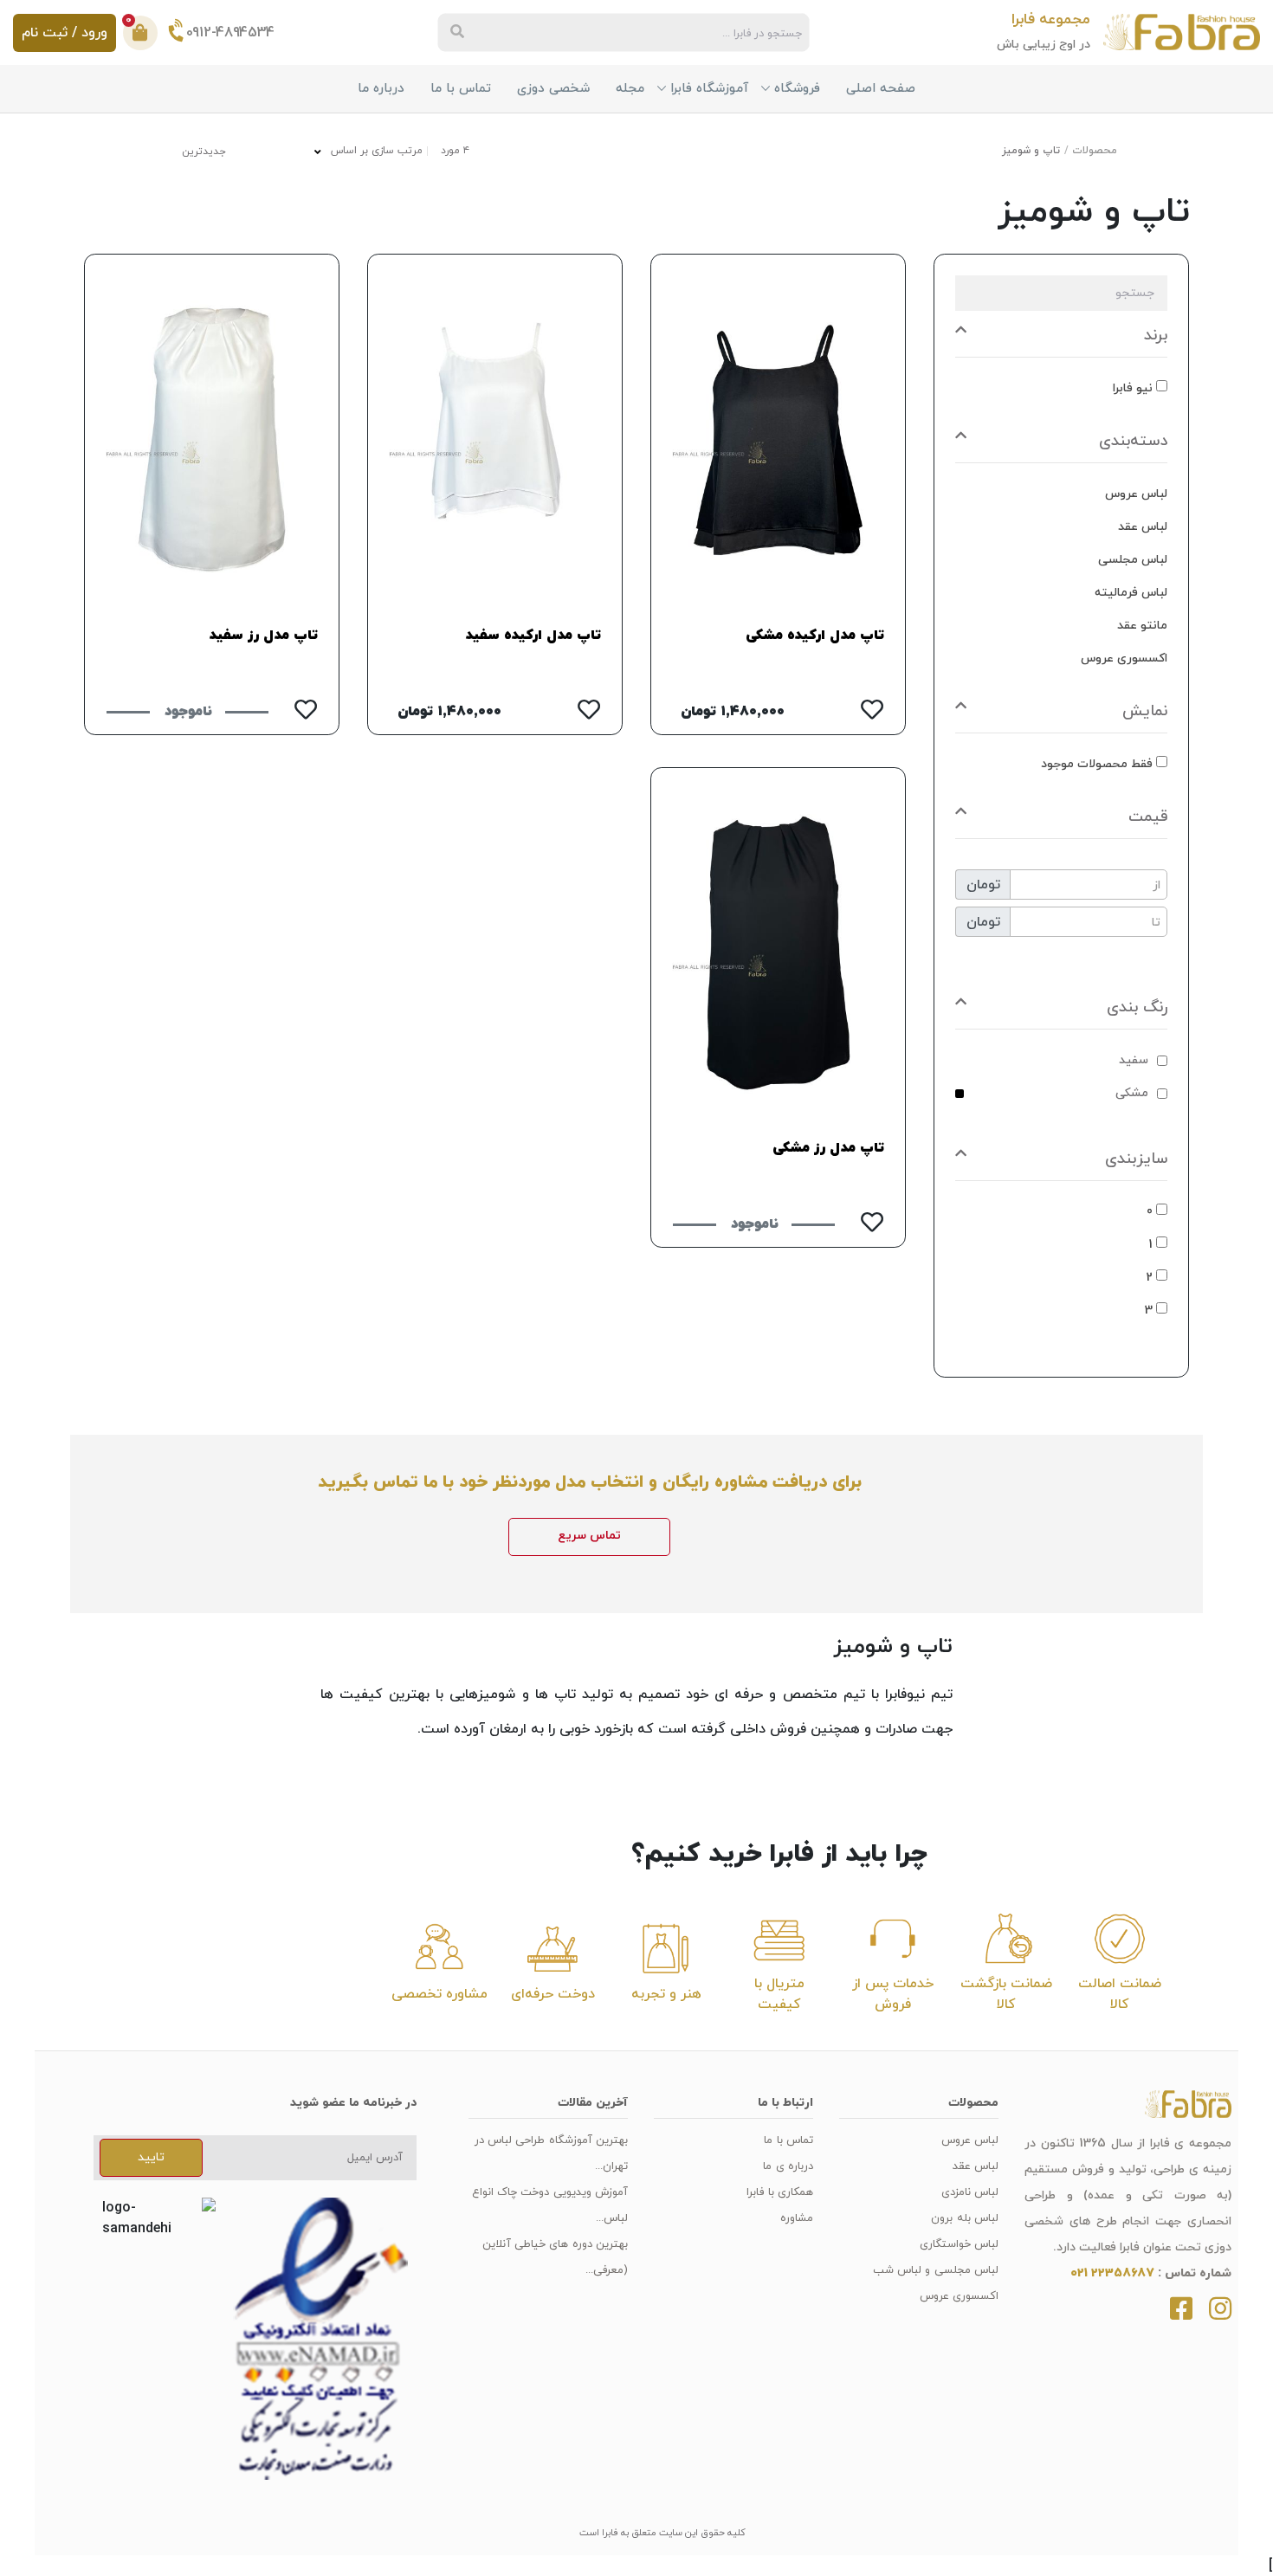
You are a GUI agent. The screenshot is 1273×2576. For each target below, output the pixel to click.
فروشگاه (797, 89)
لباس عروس (970, 2140)
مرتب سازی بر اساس (375, 150)
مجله (630, 89)
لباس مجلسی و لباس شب (936, 2270)
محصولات (1095, 151)
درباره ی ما (788, 2166)
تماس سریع (589, 1536)
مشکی (1132, 1093)
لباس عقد (976, 2166)
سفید (1134, 1060)
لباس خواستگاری (959, 2244)
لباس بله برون (965, 2218)
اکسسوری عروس (959, 2296)
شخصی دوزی (553, 89)
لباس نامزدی (970, 2192)
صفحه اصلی (881, 89)
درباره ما (381, 89)
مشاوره (797, 2218)
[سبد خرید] (140, 33)
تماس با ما (461, 89)
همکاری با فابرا (780, 2192)
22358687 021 (1112, 2273)
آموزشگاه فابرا (709, 89)
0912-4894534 (230, 32)
